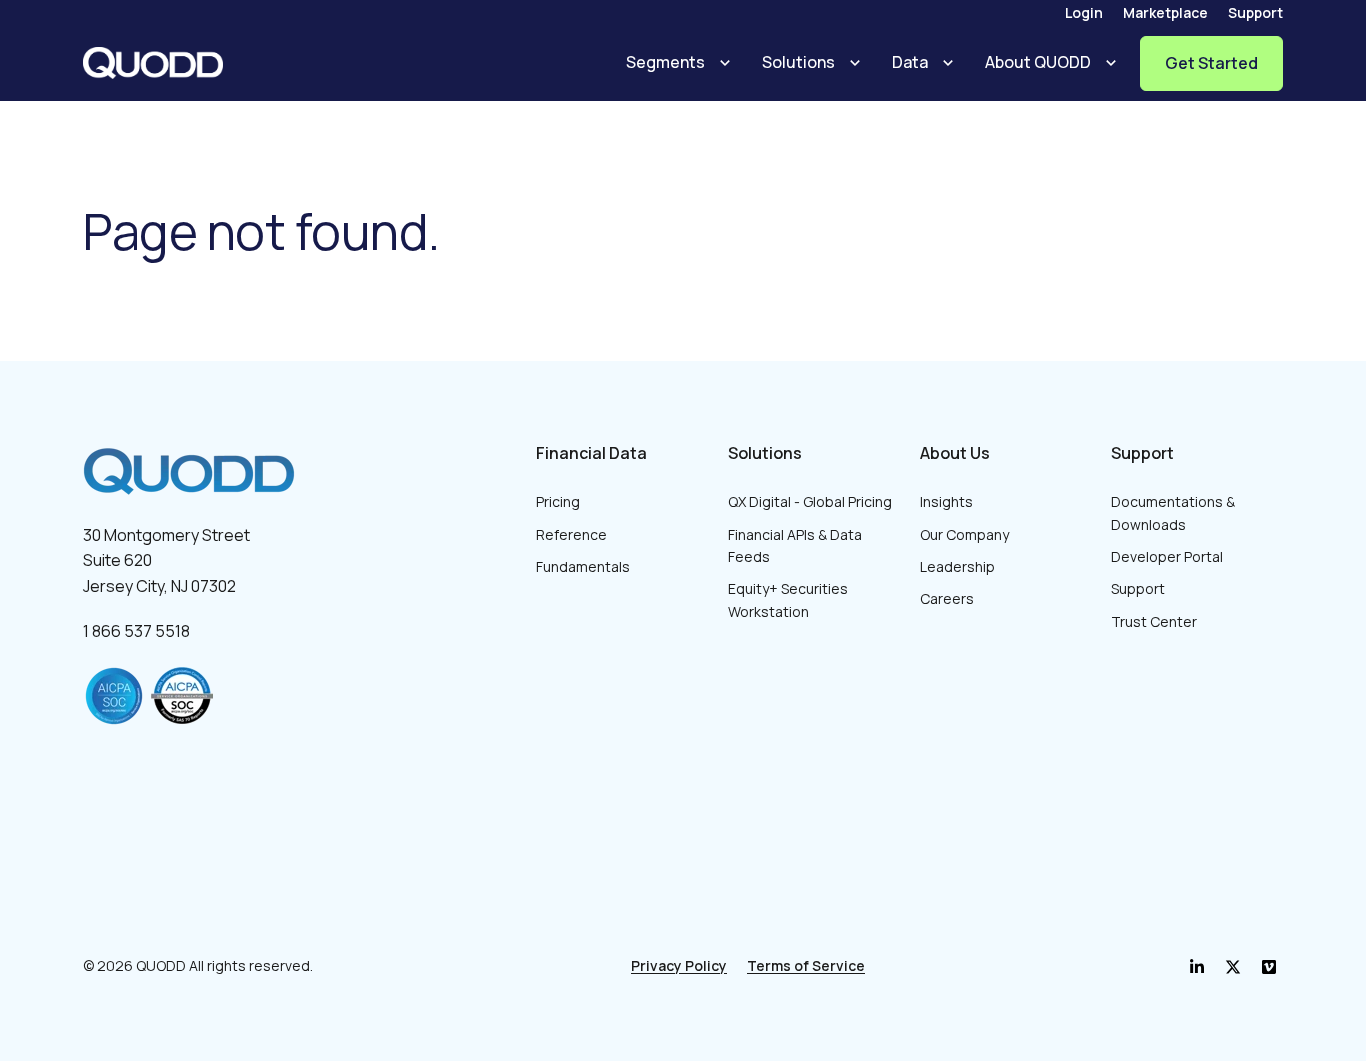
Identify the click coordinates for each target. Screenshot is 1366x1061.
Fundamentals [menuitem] (583, 566)
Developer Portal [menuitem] (1167, 556)
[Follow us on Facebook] (1233, 967)
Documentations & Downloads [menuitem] (1173, 512)
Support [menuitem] (1255, 12)
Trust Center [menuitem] (1154, 621)
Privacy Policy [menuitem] (679, 965)
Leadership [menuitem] (957, 566)
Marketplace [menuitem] (1165, 12)
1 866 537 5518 (136, 631)
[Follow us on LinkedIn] (1197, 967)
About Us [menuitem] (955, 453)
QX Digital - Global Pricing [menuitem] (810, 501)
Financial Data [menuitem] (591, 453)
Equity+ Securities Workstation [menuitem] (788, 599)
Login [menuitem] (1084, 12)
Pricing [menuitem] (558, 501)
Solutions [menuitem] (765, 453)
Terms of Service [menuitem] (806, 965)
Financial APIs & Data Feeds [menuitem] (795, 545)
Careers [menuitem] (947, 598)
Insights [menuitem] (946, 501)
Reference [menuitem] (571, 534)
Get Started (1211, 63)
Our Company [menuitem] (964, 534)
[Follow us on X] (1269, 967)
